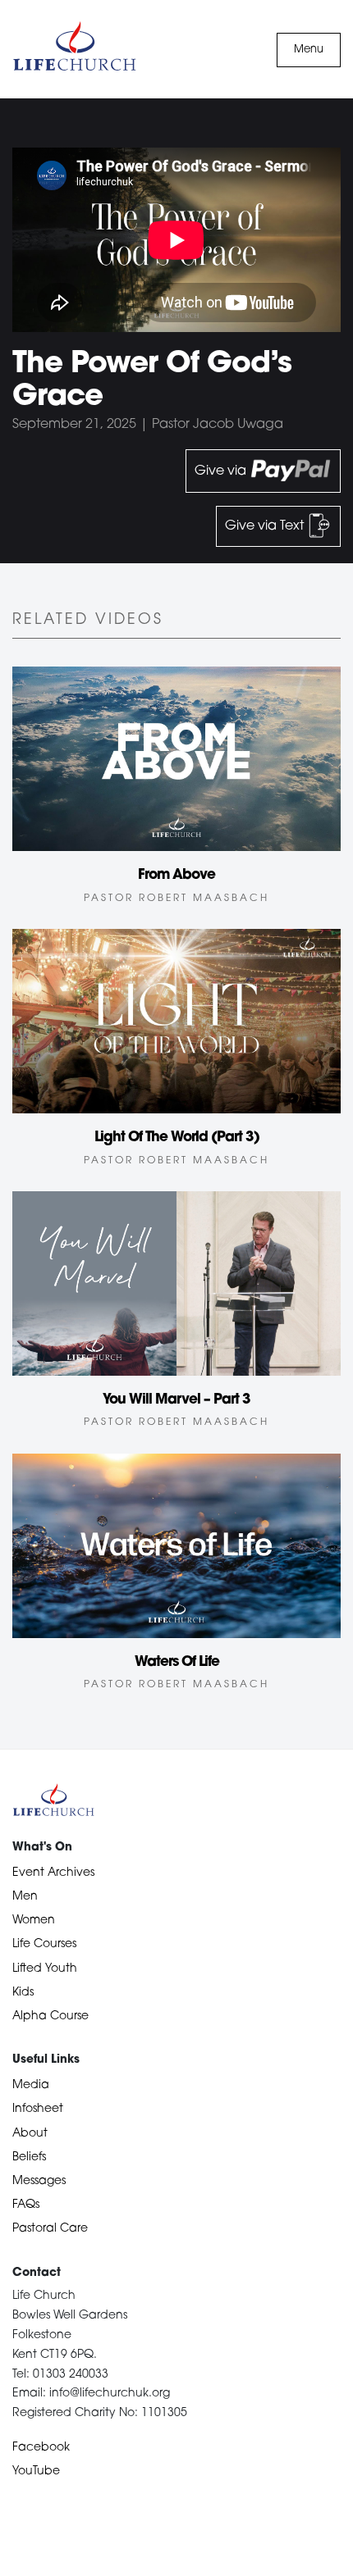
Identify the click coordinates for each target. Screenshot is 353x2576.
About (30, 2134)
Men (25, 1897)
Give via (222, 471)
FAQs (26, 2205)
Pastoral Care (50, 2229)
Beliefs (29, 2157)
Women (34, 1921)
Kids (23, 1993)
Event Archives (53, 1873)
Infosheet (38, 2109)
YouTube (36, 2471)
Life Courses (44, 1944)
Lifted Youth (45, 1969)
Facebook (41, 2448)
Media (31, 2085)
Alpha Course (50, 2016)
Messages (39, 2181)
